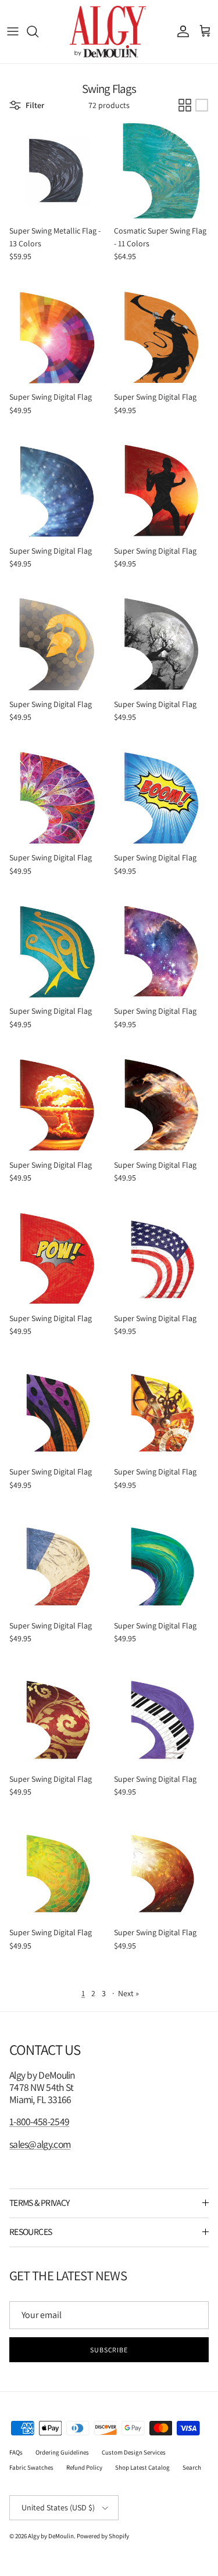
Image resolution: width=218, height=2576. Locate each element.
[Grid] (185, 105)
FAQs (16, 2452)
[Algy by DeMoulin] (109, 32)
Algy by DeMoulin (51, 2536)
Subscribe (109, 2350)
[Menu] (13, 31)
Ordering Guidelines (62, 2452)
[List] (202, 105)
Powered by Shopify (103, 2536)
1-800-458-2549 (39, 2121)
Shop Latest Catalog (142, 2467)
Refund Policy (84, 2467)
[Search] (38, 31)
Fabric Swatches (31, 2467)
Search (192, 2467)
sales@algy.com (40, 2144)
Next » (128, 1993)
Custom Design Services (134, 2452)
